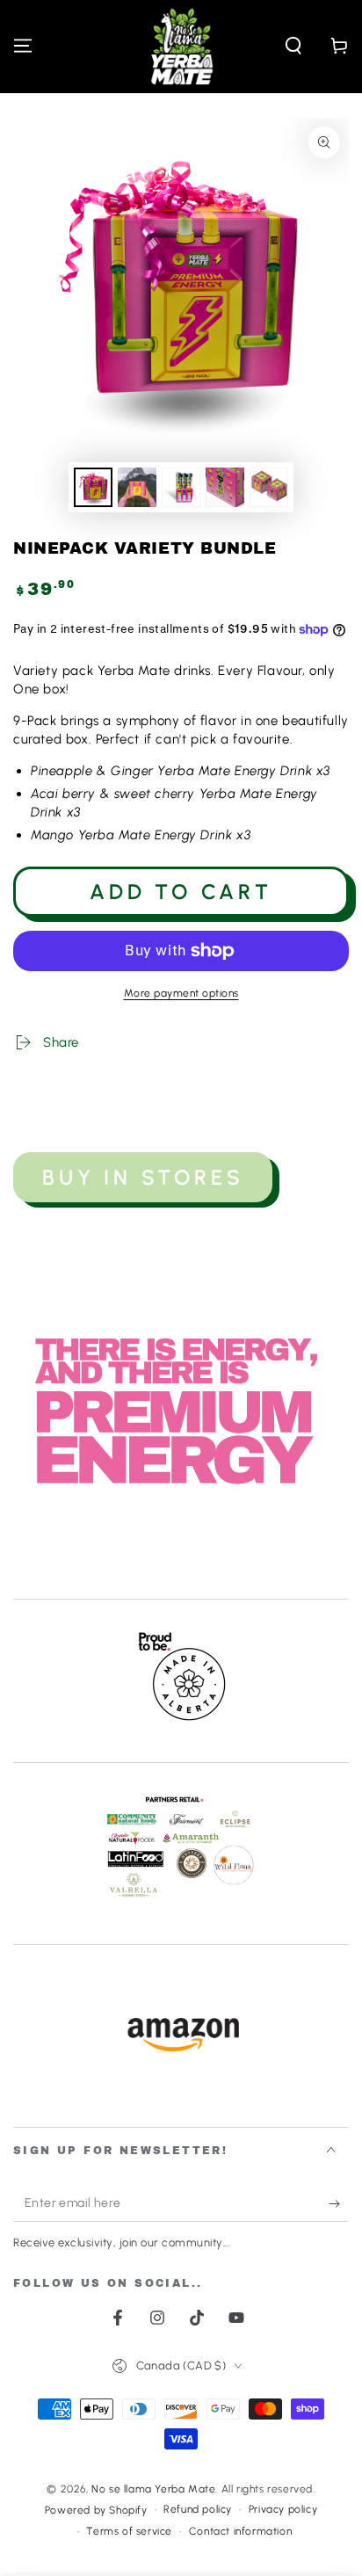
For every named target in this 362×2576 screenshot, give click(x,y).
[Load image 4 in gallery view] (225, 487)
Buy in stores (143, 1177)
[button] (293, 46)
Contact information (240, 2531)
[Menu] (23, 46)
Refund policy (198, 2509)
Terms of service (129, 2531)
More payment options (181, 993)
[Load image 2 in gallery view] (137, 487)
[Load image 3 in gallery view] (181, 487)
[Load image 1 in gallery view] (93, 487)
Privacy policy (283, 2509)
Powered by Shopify (96, 2510)
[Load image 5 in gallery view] (269, 487)
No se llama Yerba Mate (153, 2489)
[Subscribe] (339, 2204)
